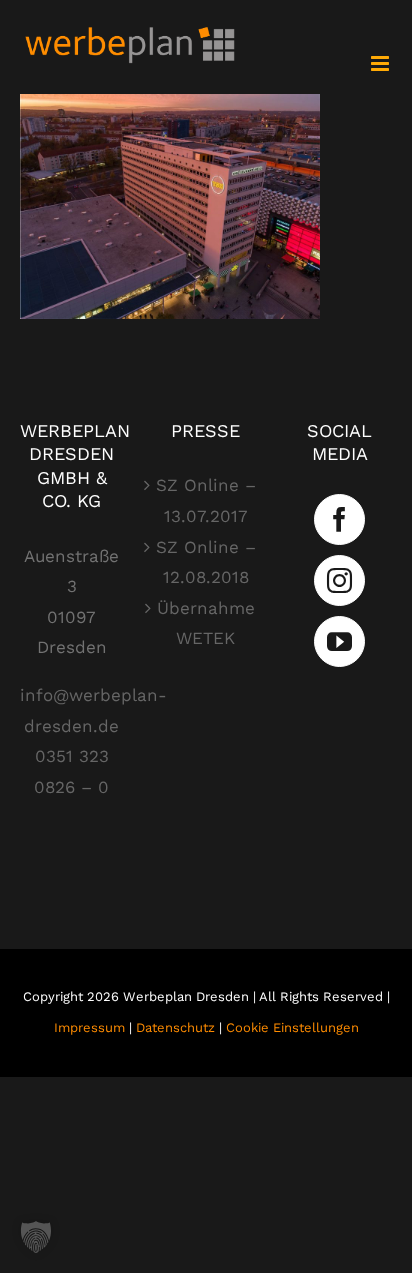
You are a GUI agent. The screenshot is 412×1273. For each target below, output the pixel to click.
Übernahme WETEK (206, 623)
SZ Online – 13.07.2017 (206, 500)
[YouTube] (339, 641)
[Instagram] (339, 580)
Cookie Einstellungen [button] (292, 1027)
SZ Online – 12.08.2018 (206, 562)
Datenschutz (175, 1027)
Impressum (89, 1027)
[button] (36, 1237)
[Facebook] (339, 519)
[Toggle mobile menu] (381, 63)
